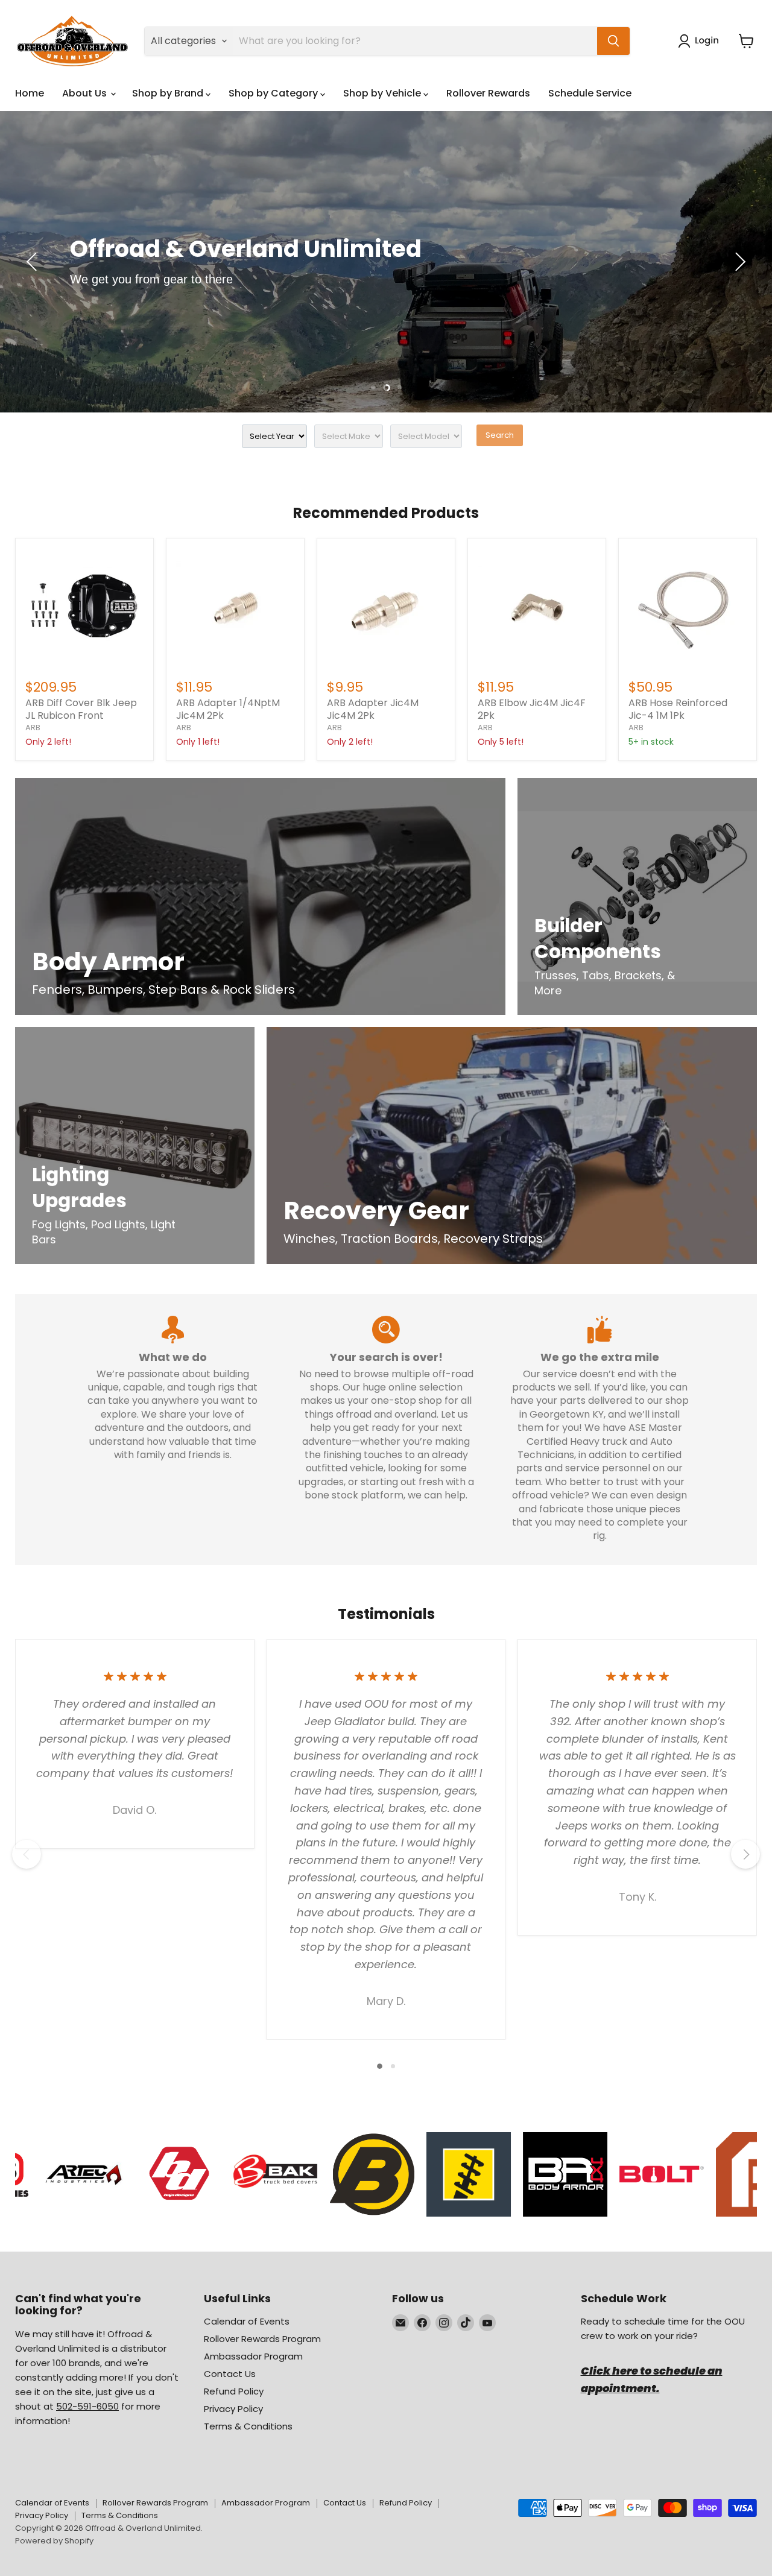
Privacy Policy (233, 2409)
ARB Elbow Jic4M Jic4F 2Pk (532, 709)
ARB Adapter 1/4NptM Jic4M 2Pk (228, 709)
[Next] (745, 1854)
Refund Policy (234, 2391)
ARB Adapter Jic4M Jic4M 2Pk (373, 709)
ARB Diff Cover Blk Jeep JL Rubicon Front (81, 709)
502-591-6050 (87, 2406)
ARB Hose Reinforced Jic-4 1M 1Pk (678, 709)
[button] (701, 41)
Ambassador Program (253, 2356)
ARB (33, 728)
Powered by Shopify (54, 2541)
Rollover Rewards (488, 93)
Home (30, 93)
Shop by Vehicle (383, 93)
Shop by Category (274, 93)
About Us (86, 93)
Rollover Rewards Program (262, 2339)
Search (500, 435)
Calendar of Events (247, 2321)
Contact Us (230, 2374)
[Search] (613, 41)
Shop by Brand (169, 93)
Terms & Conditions (248, 2426)
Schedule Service (590, 93)
